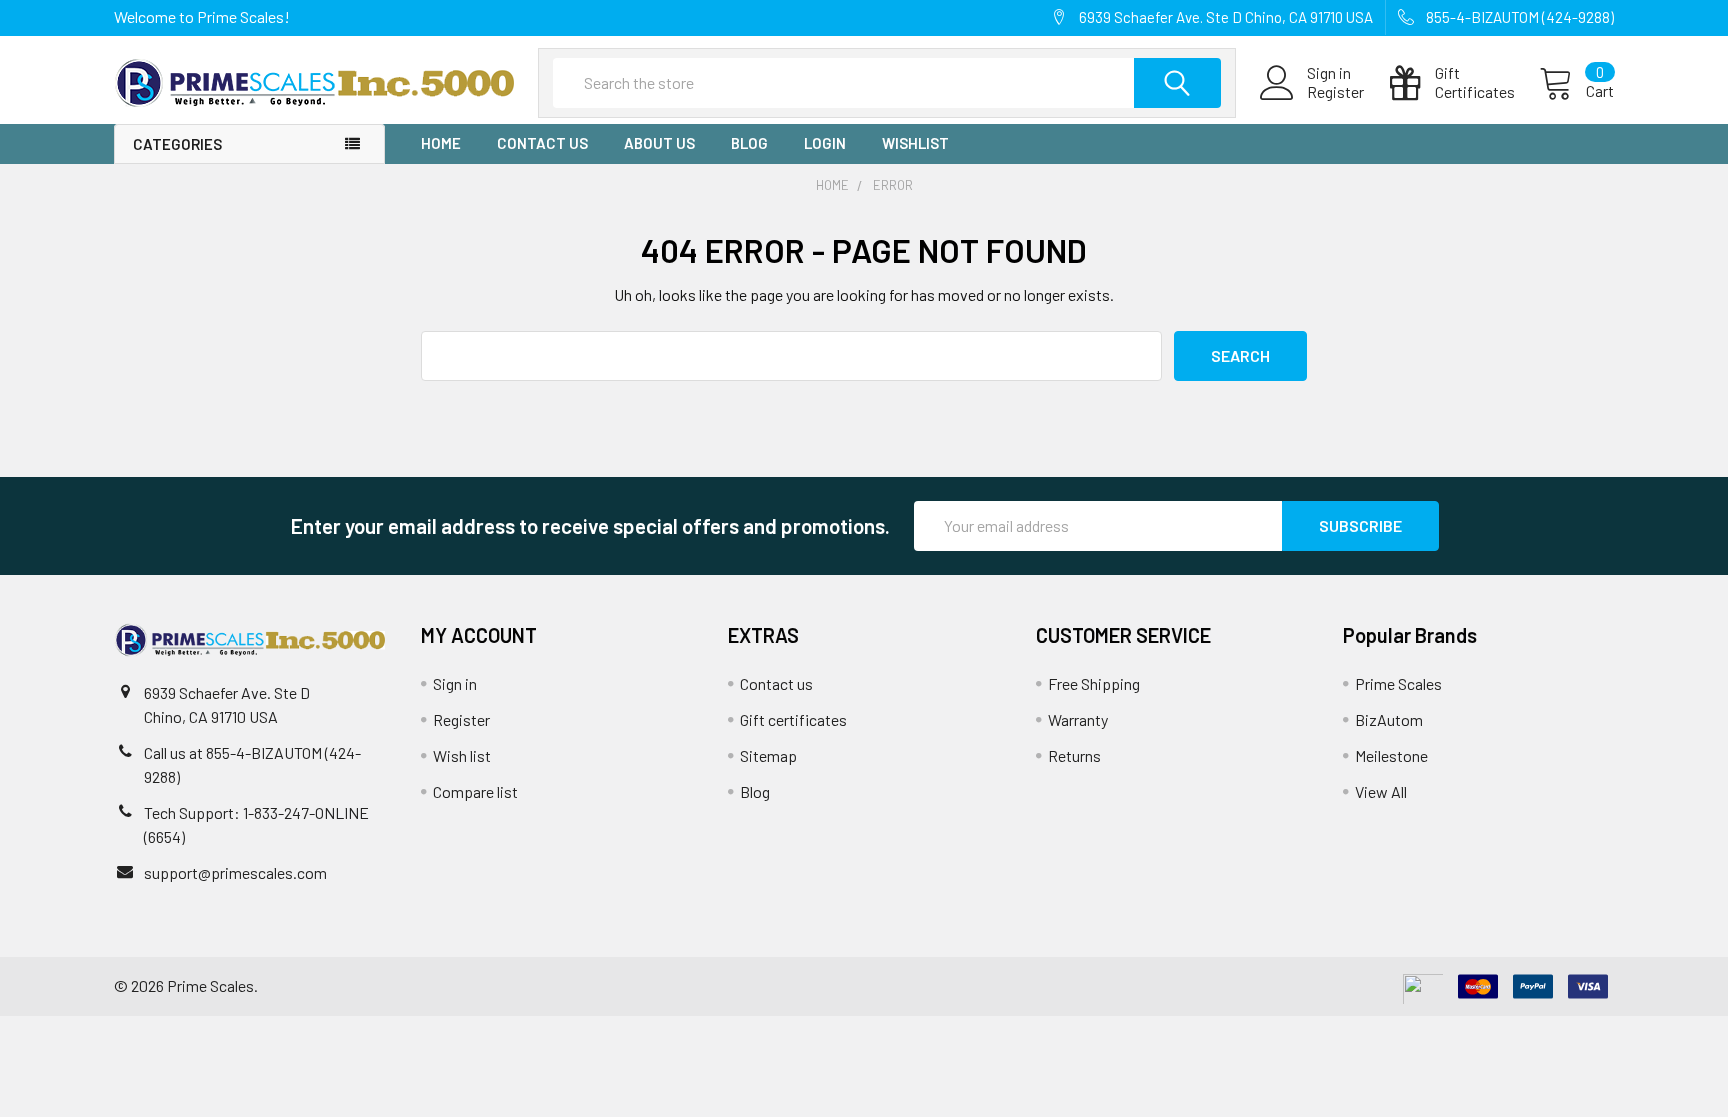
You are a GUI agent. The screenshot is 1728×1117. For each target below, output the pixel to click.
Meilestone (1391, 755)
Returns (1074, 755)
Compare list (475, 791)
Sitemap (768, 755)
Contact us (542, 143)
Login (825, 143)
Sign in (455, 683)
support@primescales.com (235, 872)
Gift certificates (793, 719)
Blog (749, 143)
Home (441, 143)
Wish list (462, 755)
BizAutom (1389, 719)
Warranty (1078, 719)
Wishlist (915, 143)
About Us (659, 143)
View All (1381, 791)
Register (1335, 92)
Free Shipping (1094, 683)
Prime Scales (1398, 683)
